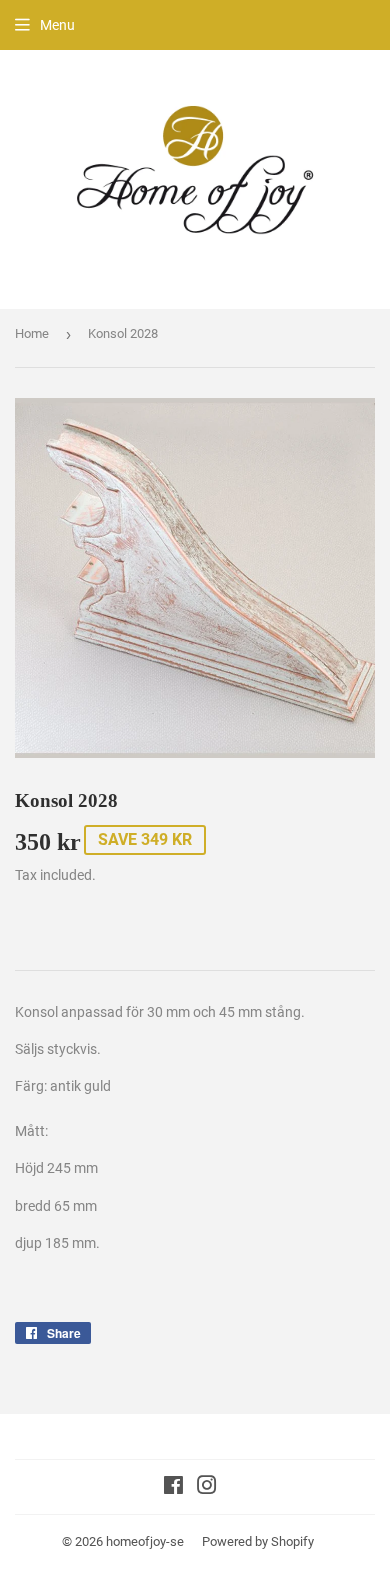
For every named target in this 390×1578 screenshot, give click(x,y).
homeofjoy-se (145, 1541)
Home (32, 333)
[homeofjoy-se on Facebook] (173, 1488)
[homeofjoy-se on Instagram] (207, 1488)
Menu (57, 25)
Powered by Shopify (258, 1541)
